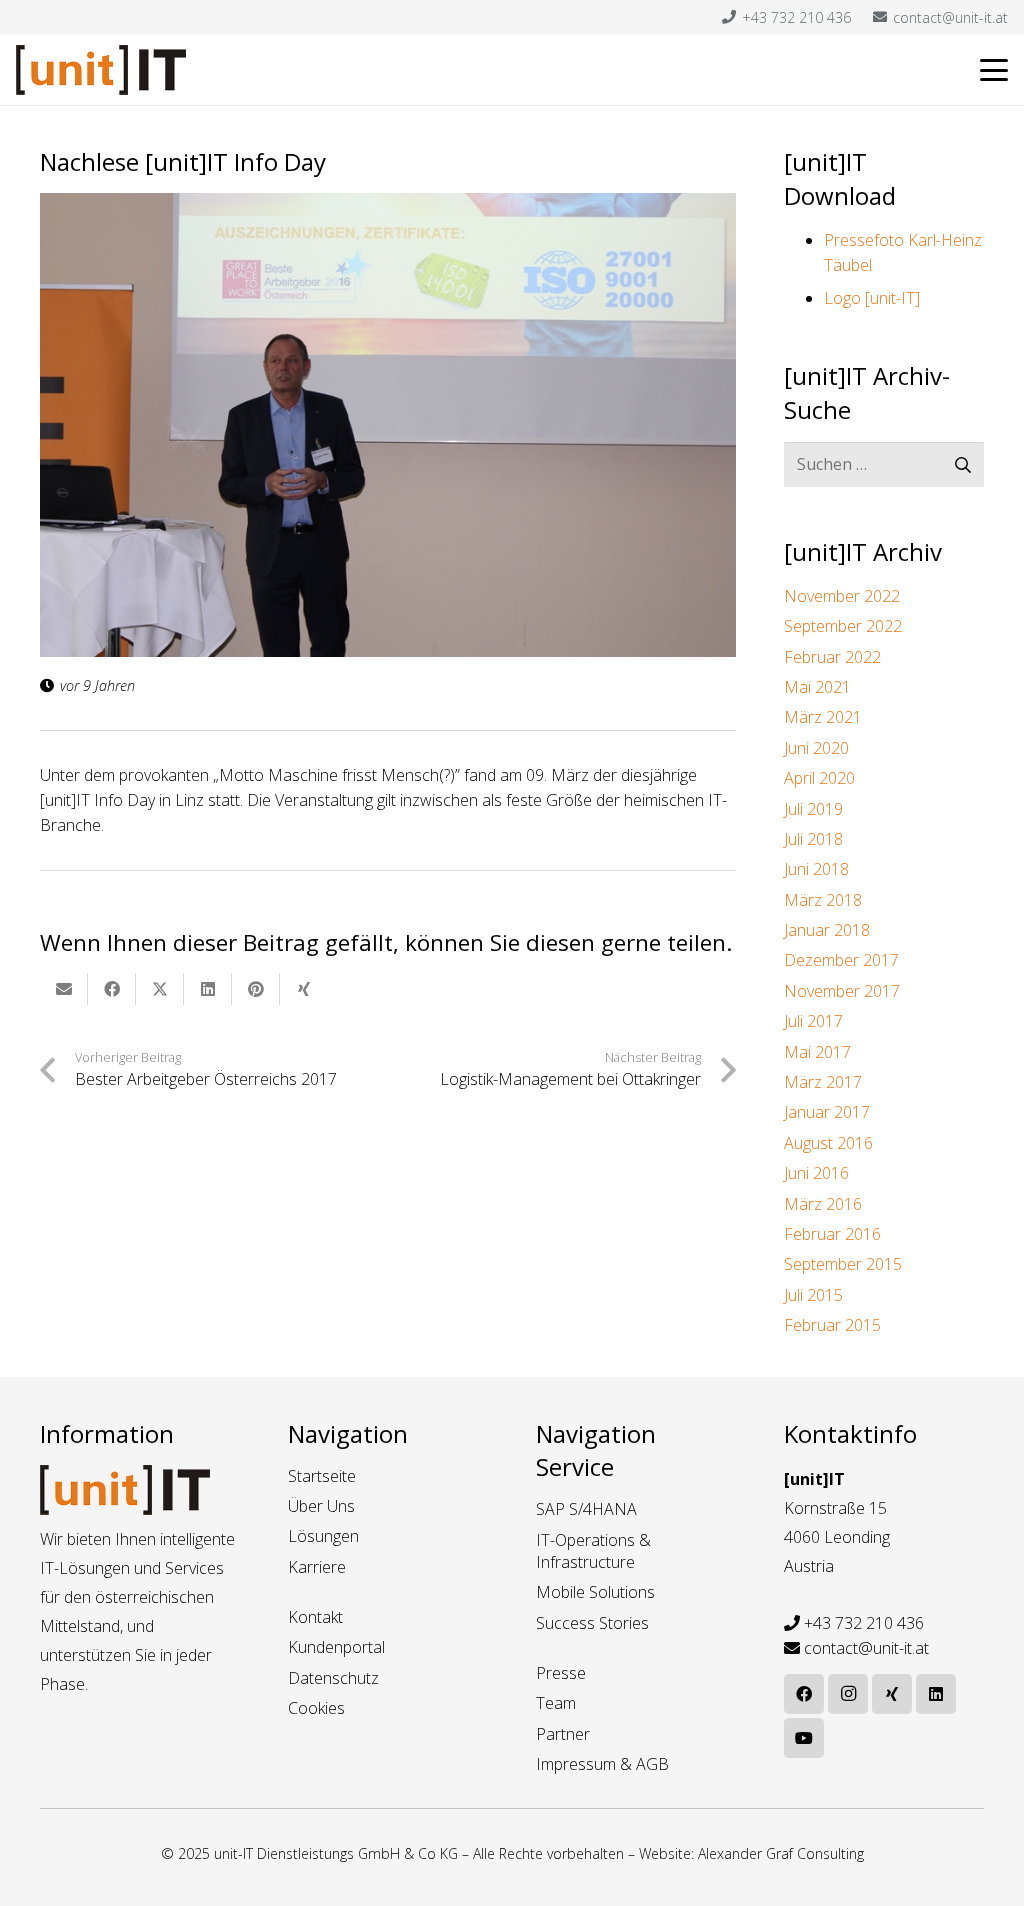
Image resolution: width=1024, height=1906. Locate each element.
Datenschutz (333, 1678)
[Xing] (892, 1694)
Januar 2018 (827, 930)
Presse (561, 1673)
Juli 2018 (813, 839)
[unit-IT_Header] (101, 70)
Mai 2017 (817, 1052)
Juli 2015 (813, 1295)
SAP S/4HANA (586, 1509)
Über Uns (321, 1506)
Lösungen (323, 1536)
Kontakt (315, 1617)
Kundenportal (336, 1647)
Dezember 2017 (841, 960)
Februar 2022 (832, 657)
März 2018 (823, 900)
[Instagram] (848, 1694)
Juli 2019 (813, 809)
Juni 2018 (816, 869)
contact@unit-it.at (866, 1648)
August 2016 (828, 1143)
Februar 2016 (832, 1234)
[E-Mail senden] (64, 989)
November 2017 (842, 991)
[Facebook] (804, 1694)
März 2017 (823, 1082)
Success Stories (592, 1623)
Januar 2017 (827, 1112)
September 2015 (843, 1264)
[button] (994, 70)
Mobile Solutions (595, 1592)
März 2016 (823, 1204)
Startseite (322, 1476)
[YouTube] (804, 1738)
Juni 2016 (816, 1173)
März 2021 (823, 717)
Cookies (316, 1708)
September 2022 (843, 626)
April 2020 (819, 778)
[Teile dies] (112, 989)
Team (556, 1703)
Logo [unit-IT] (872, 298)
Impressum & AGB (602, 1764)
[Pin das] (256, 989)
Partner (563, 1734)
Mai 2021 (817, 687)
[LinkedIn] (936, 1694)
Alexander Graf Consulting (781, 1853)
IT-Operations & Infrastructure (593, 1551)
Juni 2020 (816, 748)
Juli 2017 (813, 1021)
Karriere (317, 1567)
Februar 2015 (832, 1325)
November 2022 (842, 596)
